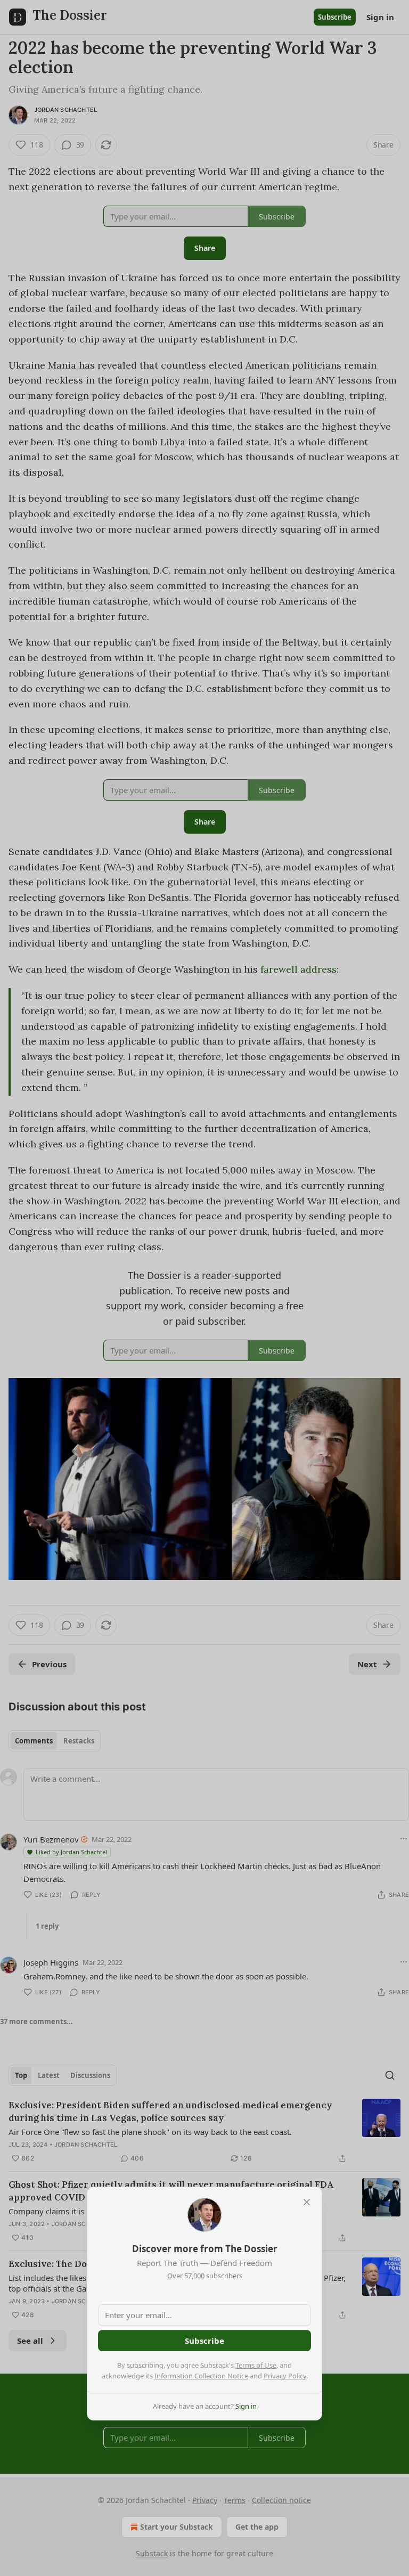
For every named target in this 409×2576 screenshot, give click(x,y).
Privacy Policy (285, 2376)
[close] (307, 2202)
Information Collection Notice (201, 2376)
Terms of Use (256, 2365)
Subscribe (204, 2341)
